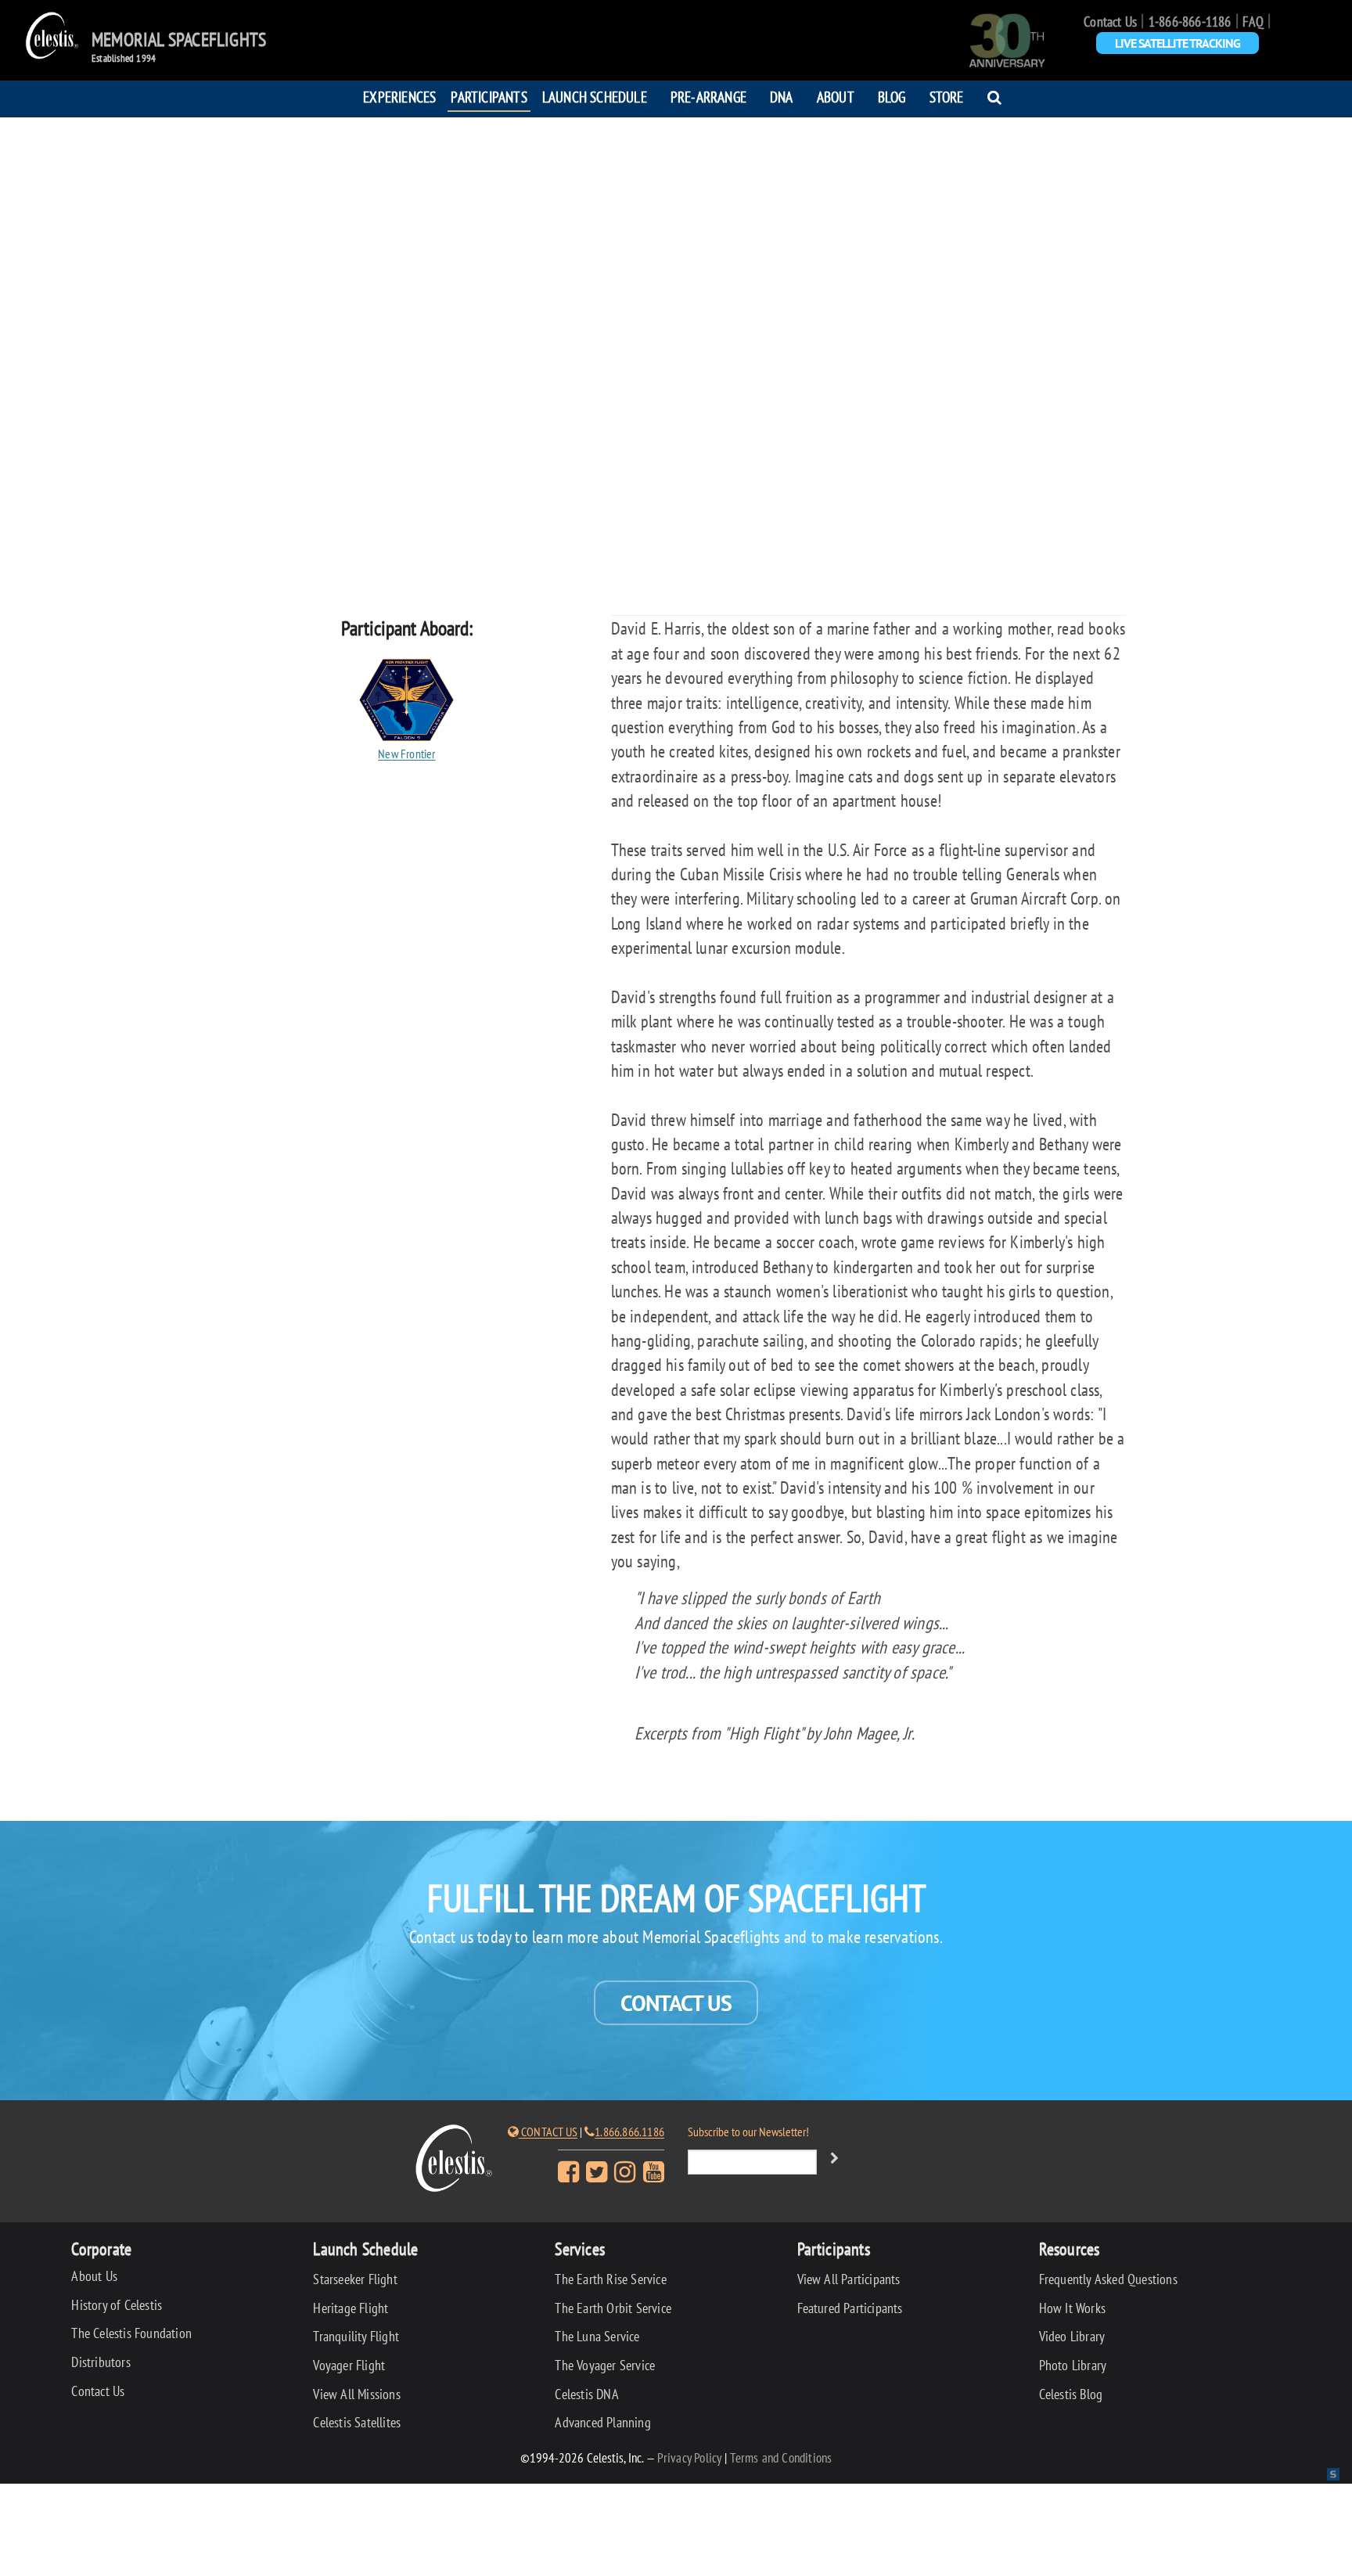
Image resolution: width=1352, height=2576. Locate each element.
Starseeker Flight (355, 2279)
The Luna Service (597, 2336)
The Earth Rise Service (610, 2279)
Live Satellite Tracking (1178, 43)
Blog (892, 97)
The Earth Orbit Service (613, 2308)
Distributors (101, 2362)
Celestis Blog (1071, 2394)
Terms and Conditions (781, 2457)
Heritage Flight (351, 2308)
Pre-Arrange (708, 97)
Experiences (399, 97)
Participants (489, 97)
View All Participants (849, 2279)
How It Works (1072, 2308)
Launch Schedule (595, 97)
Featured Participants (850, 2308)
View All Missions (356, 2394)
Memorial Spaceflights (179, 40)
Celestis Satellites (357, 2422)
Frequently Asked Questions (1108, 2279)
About (836, 97)
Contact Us (1110, 22)
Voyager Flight (349, 2365)
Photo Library (1073, 2365)
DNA (782, 97)
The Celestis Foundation (131, 2333)
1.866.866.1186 (629, 2132)
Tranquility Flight (356, 2336)
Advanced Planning (602, 2422)
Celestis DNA (586, 2394)
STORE (947, 97)
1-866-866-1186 (1190, 22)
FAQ (1253, 22)
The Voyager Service (605, 2365)
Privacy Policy (690, 2457)
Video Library (1072, 2336)
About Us (94, 2276)
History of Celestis (117, 2305)
